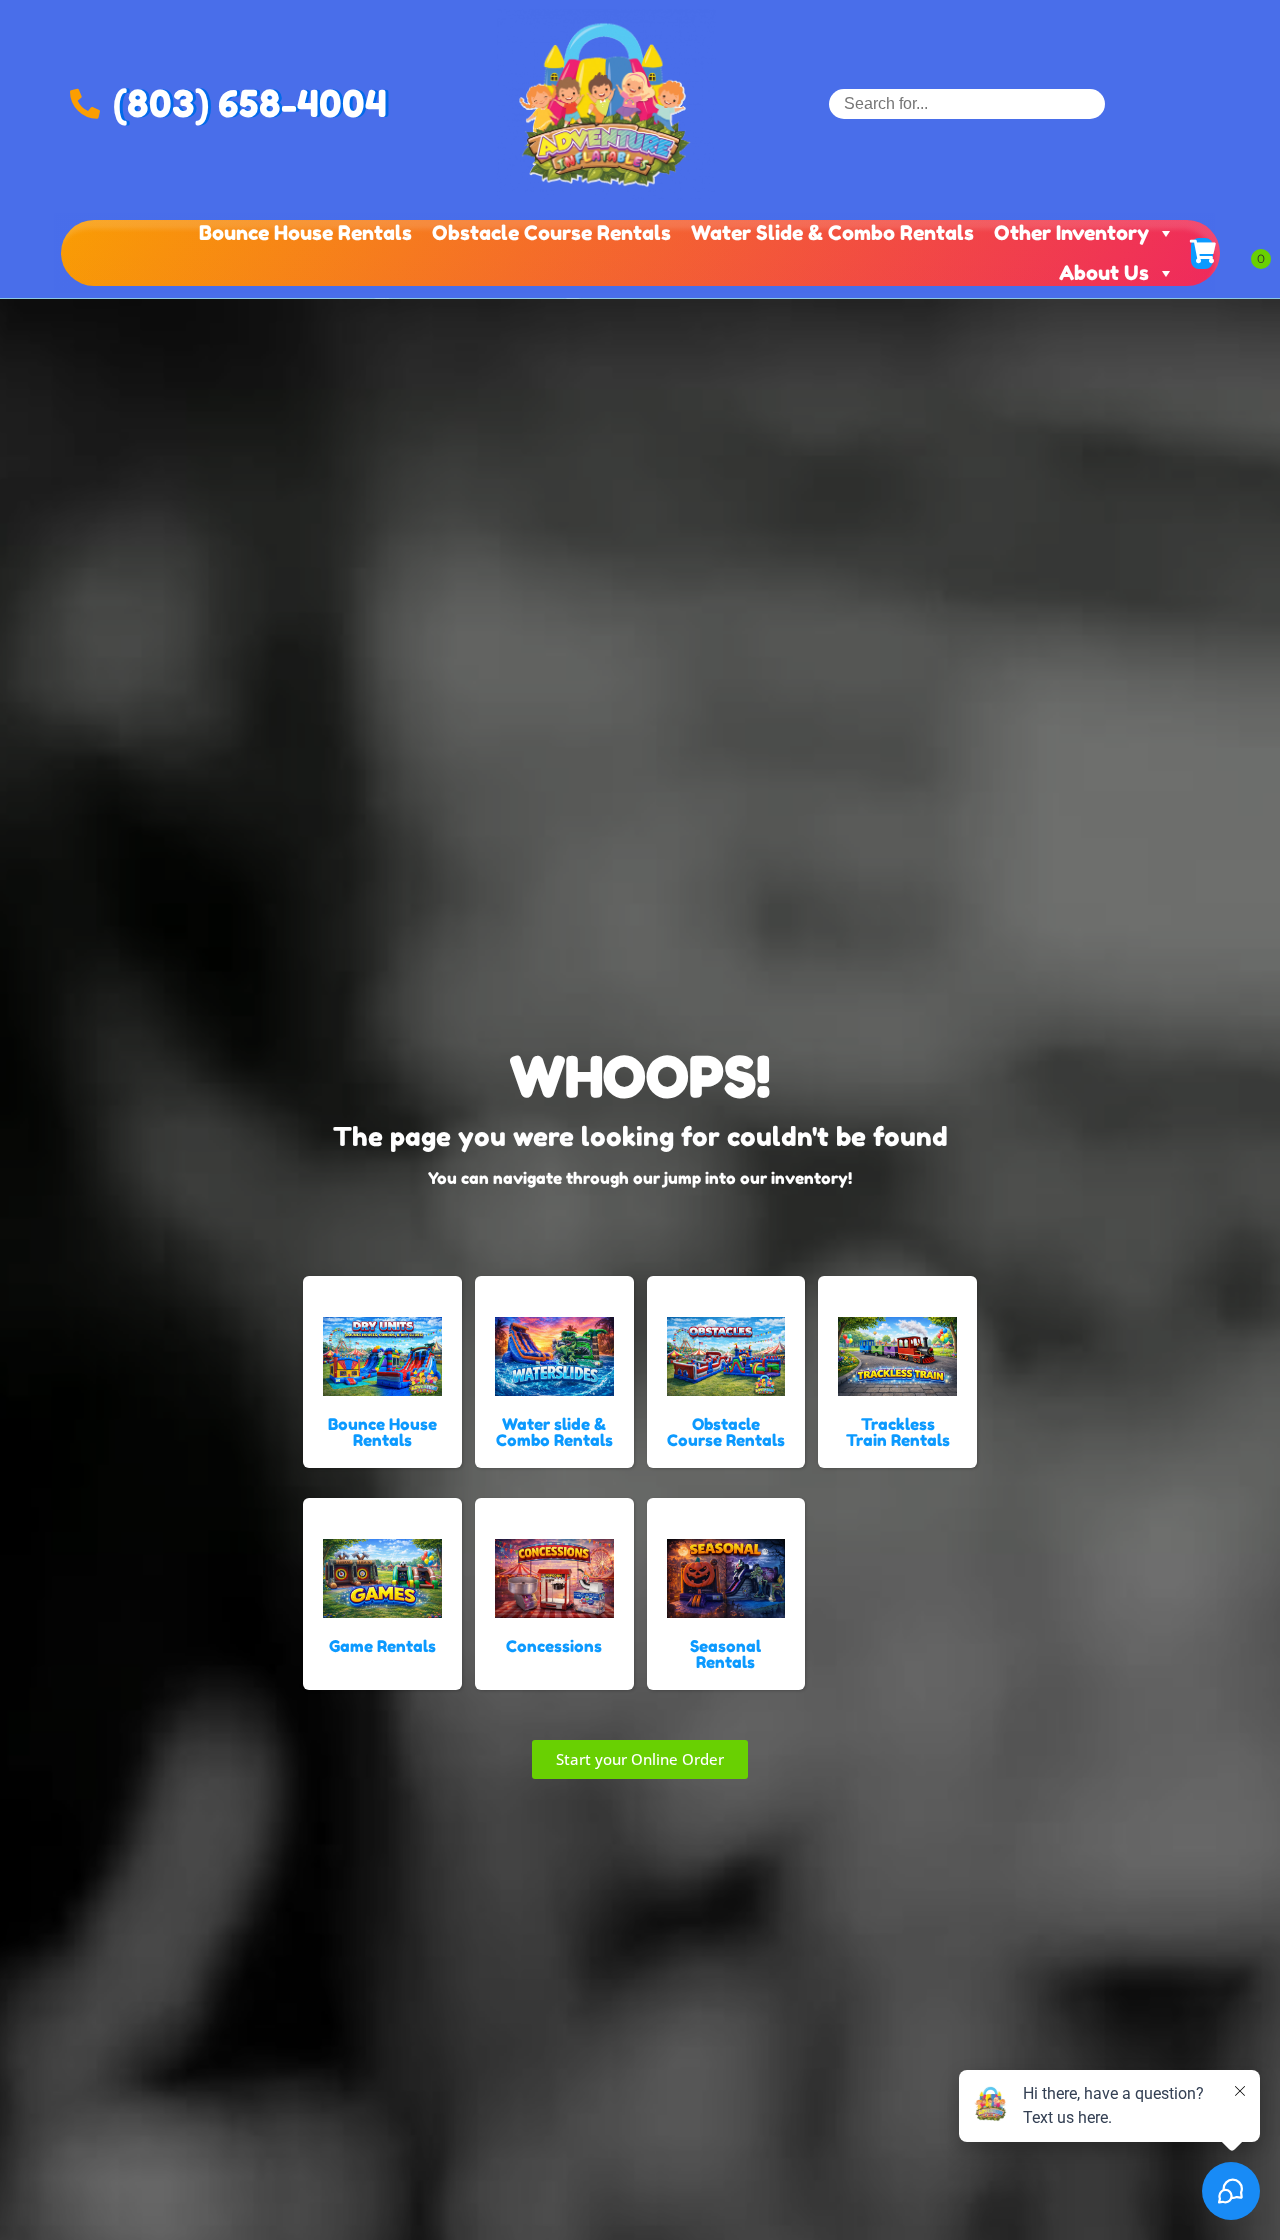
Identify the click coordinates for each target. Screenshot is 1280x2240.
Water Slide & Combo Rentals (832, 233)
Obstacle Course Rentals (551, 233)
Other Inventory (1071, 233)
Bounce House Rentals (305, 233)
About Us (1104, 273)
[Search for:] (967, 103)
